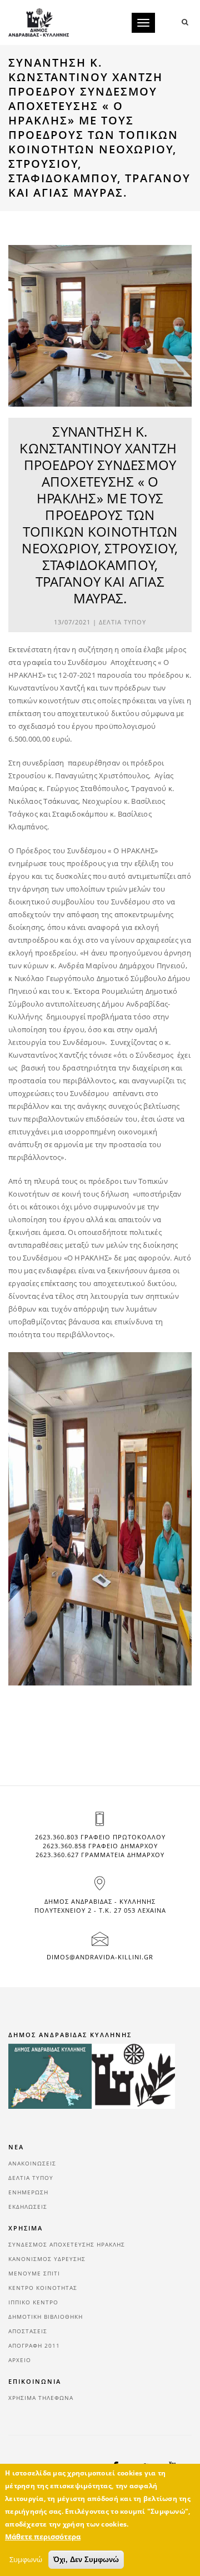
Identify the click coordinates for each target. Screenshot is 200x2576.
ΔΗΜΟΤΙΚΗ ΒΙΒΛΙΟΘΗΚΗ (46, 2317)
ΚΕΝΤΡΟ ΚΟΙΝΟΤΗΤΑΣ (43, 2288)
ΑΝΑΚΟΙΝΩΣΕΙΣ (32, 2163)
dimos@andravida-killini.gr (100, 1957)
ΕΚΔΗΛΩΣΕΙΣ (28, 2207)
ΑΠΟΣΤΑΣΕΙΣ (28, 2331)
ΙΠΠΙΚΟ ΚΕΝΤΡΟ (33, 2302)
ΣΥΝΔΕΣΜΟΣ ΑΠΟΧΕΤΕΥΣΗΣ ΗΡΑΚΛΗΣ (67, 2244)
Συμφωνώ (26, 2559)
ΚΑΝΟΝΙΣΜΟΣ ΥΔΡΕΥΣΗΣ (47, 2259)
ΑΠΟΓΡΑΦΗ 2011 (34, 2345)
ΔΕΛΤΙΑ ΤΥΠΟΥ (122, 622)
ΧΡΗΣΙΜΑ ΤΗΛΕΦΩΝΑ (41, 2398)
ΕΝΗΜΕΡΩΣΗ (28, 2192)
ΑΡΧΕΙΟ (20, 2360)
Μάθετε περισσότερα (43, 2537)
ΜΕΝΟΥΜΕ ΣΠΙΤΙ (34, 2273)
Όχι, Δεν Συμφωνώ (86, 2560)
